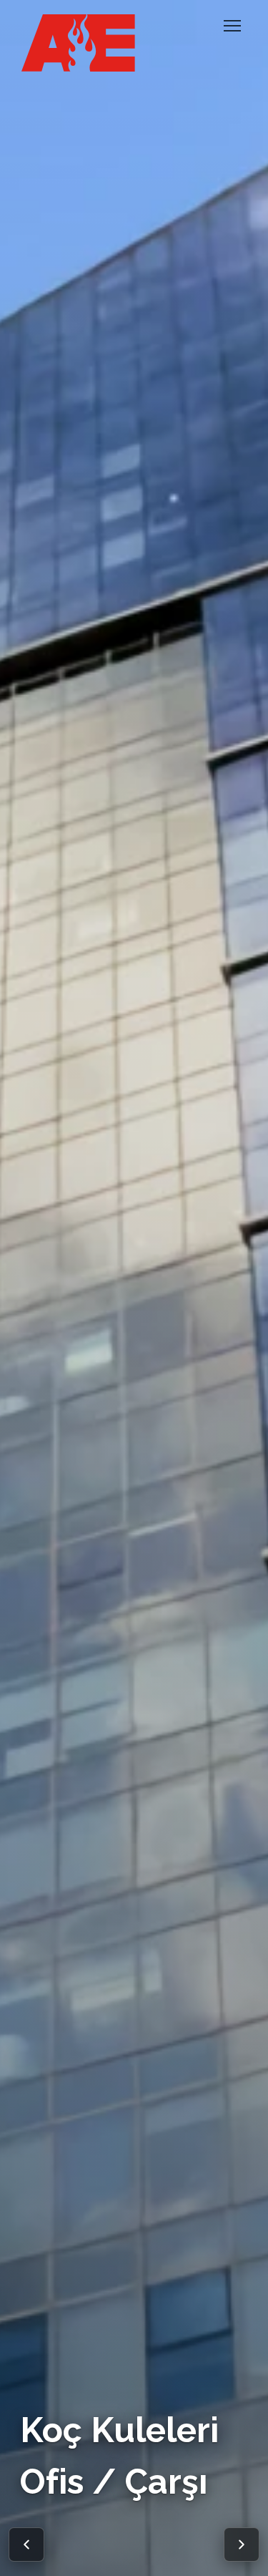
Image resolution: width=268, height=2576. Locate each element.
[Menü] (232, 26)
